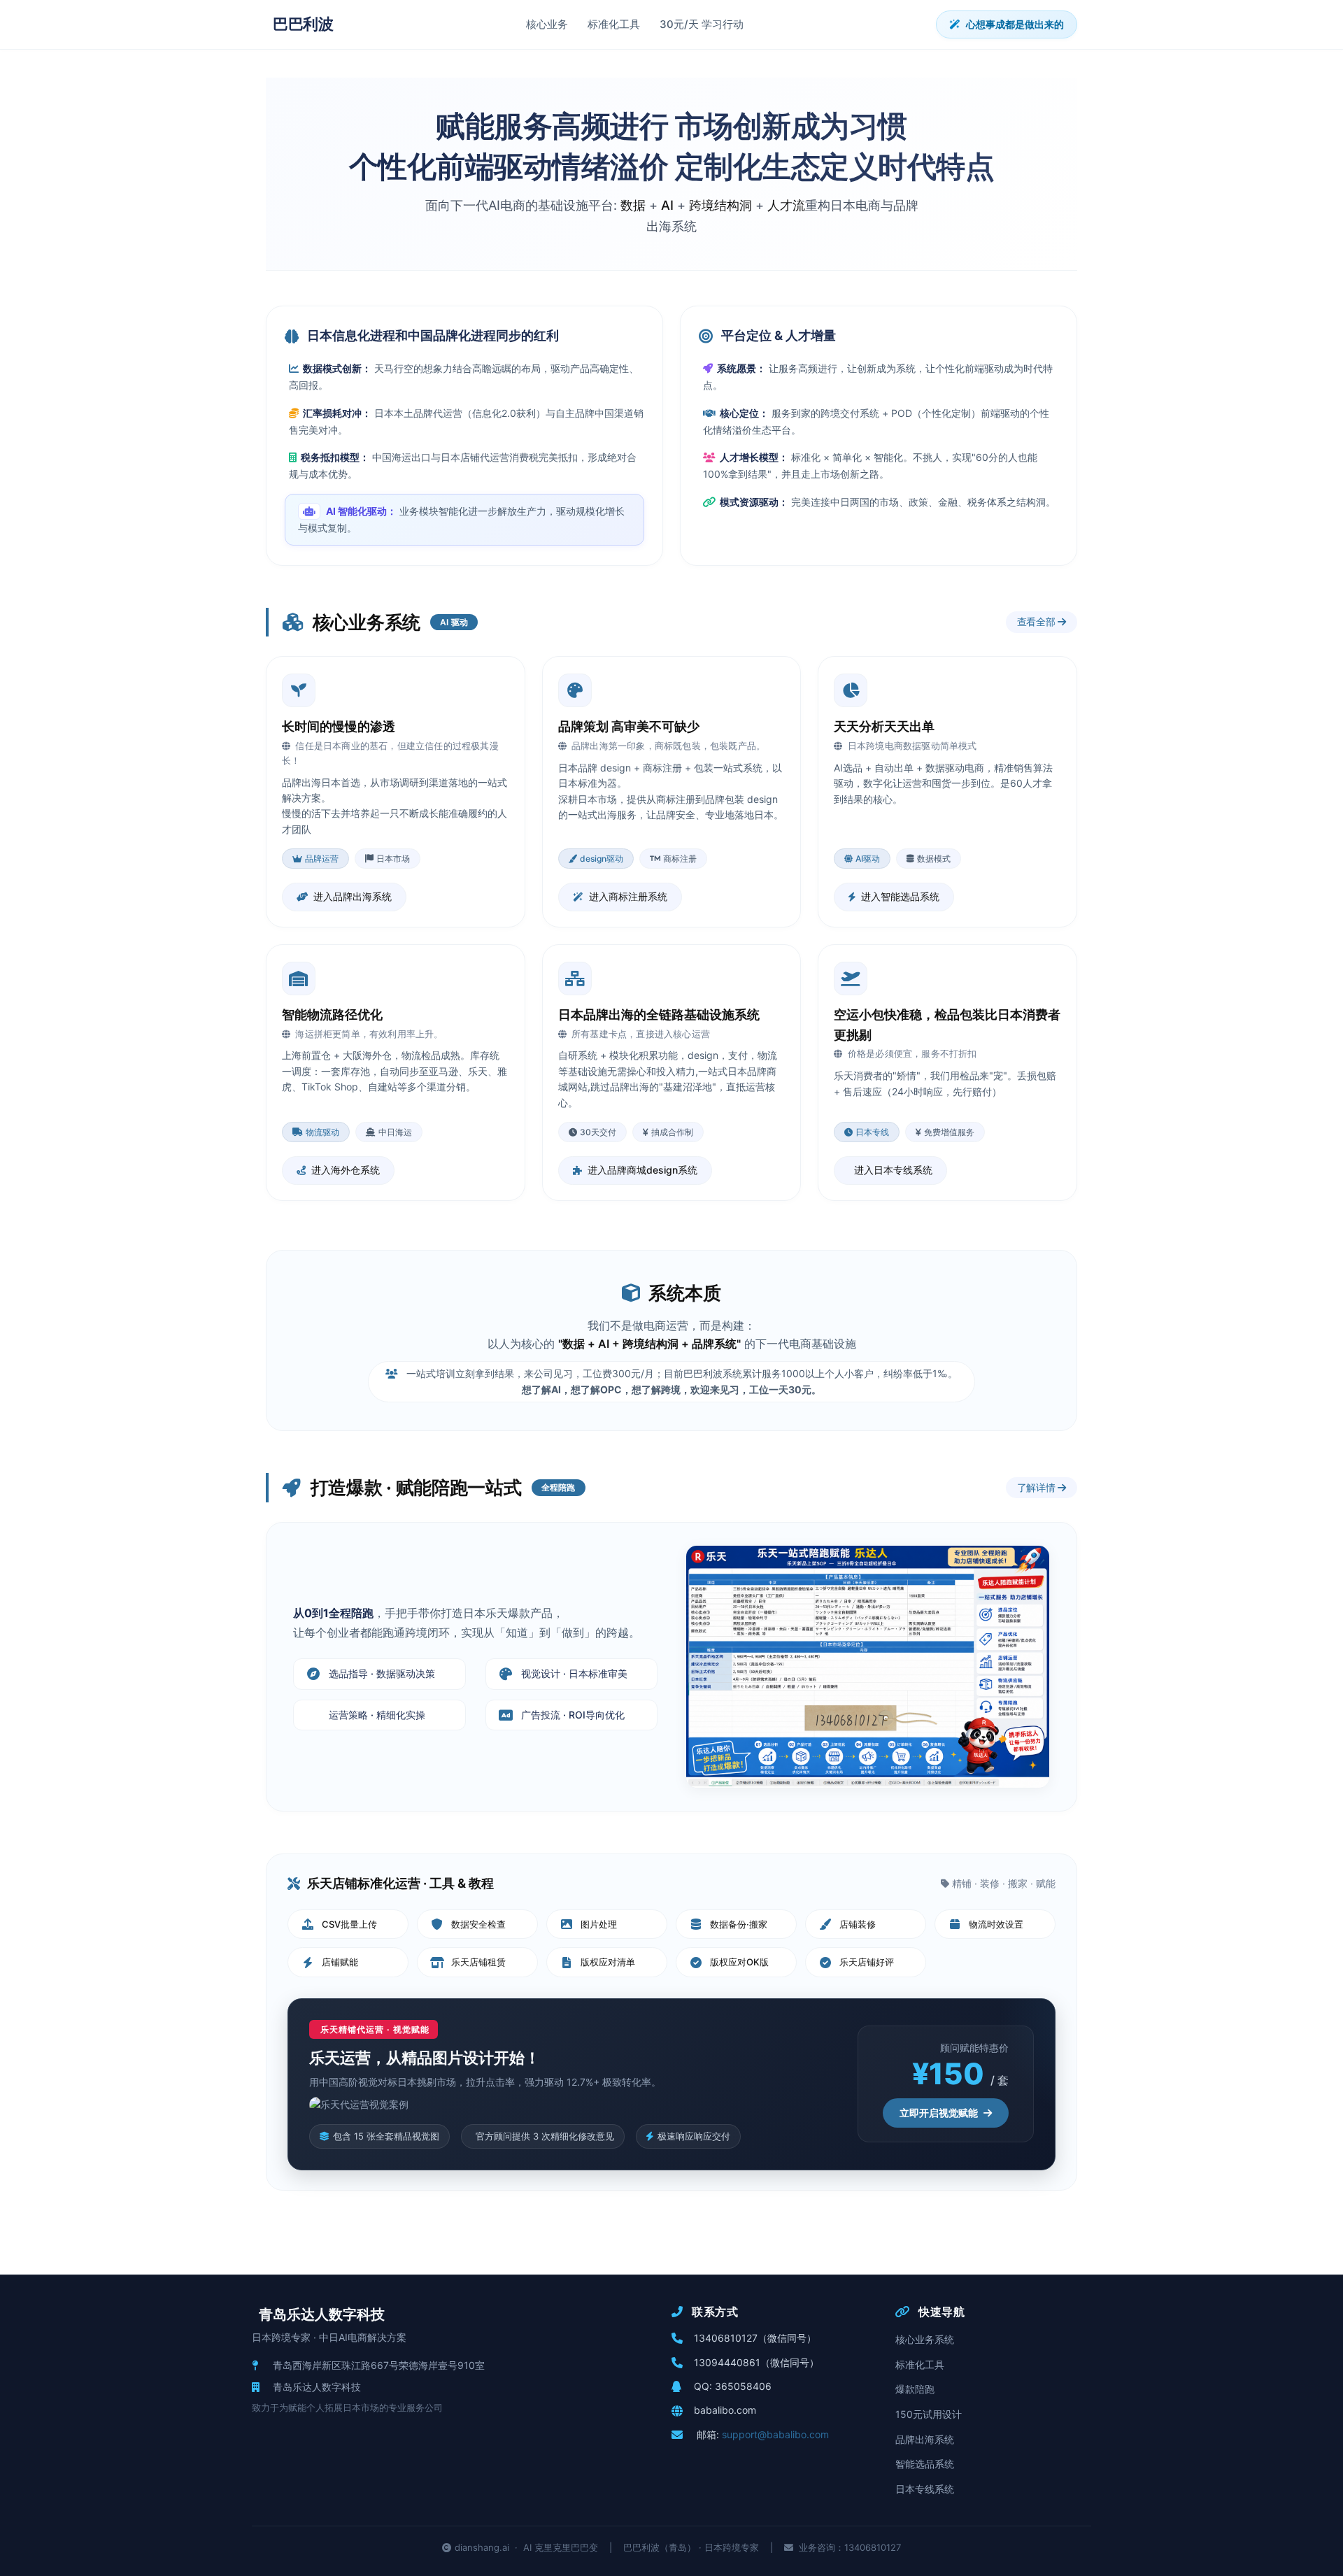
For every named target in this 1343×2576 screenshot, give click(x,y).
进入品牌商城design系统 (642, 1170)
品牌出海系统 (925, 2439)
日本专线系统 (925, 2489)
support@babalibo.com (775, 2434)
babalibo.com (725, 2410)
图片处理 (599, 1924)
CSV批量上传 (349, 1924)
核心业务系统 (925, 2339)
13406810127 (726, 2338)
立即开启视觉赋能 (939, 2113)
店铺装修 (858, 1924)
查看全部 (1038, 621)
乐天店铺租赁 (478, 1962)
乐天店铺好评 (867, 1962)
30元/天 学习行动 (702, 24)
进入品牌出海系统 (353, 896)
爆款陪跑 (915, 2389)
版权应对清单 (608, 1962)
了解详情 (1038, 1487)
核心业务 (547, 24)
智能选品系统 (925, 2464)
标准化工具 (614, 24)
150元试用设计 (929, 2414)
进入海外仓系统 (346, 1170)
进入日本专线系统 (893, 1170)
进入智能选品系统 (900, 896)
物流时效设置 (996, 1924)
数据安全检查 (478, 1924)
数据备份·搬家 (739, 1924)
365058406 (743, 2386)
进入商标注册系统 (628, 896)
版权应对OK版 (739, 1962)
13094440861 (727, 2362)
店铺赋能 (340, 1962)
